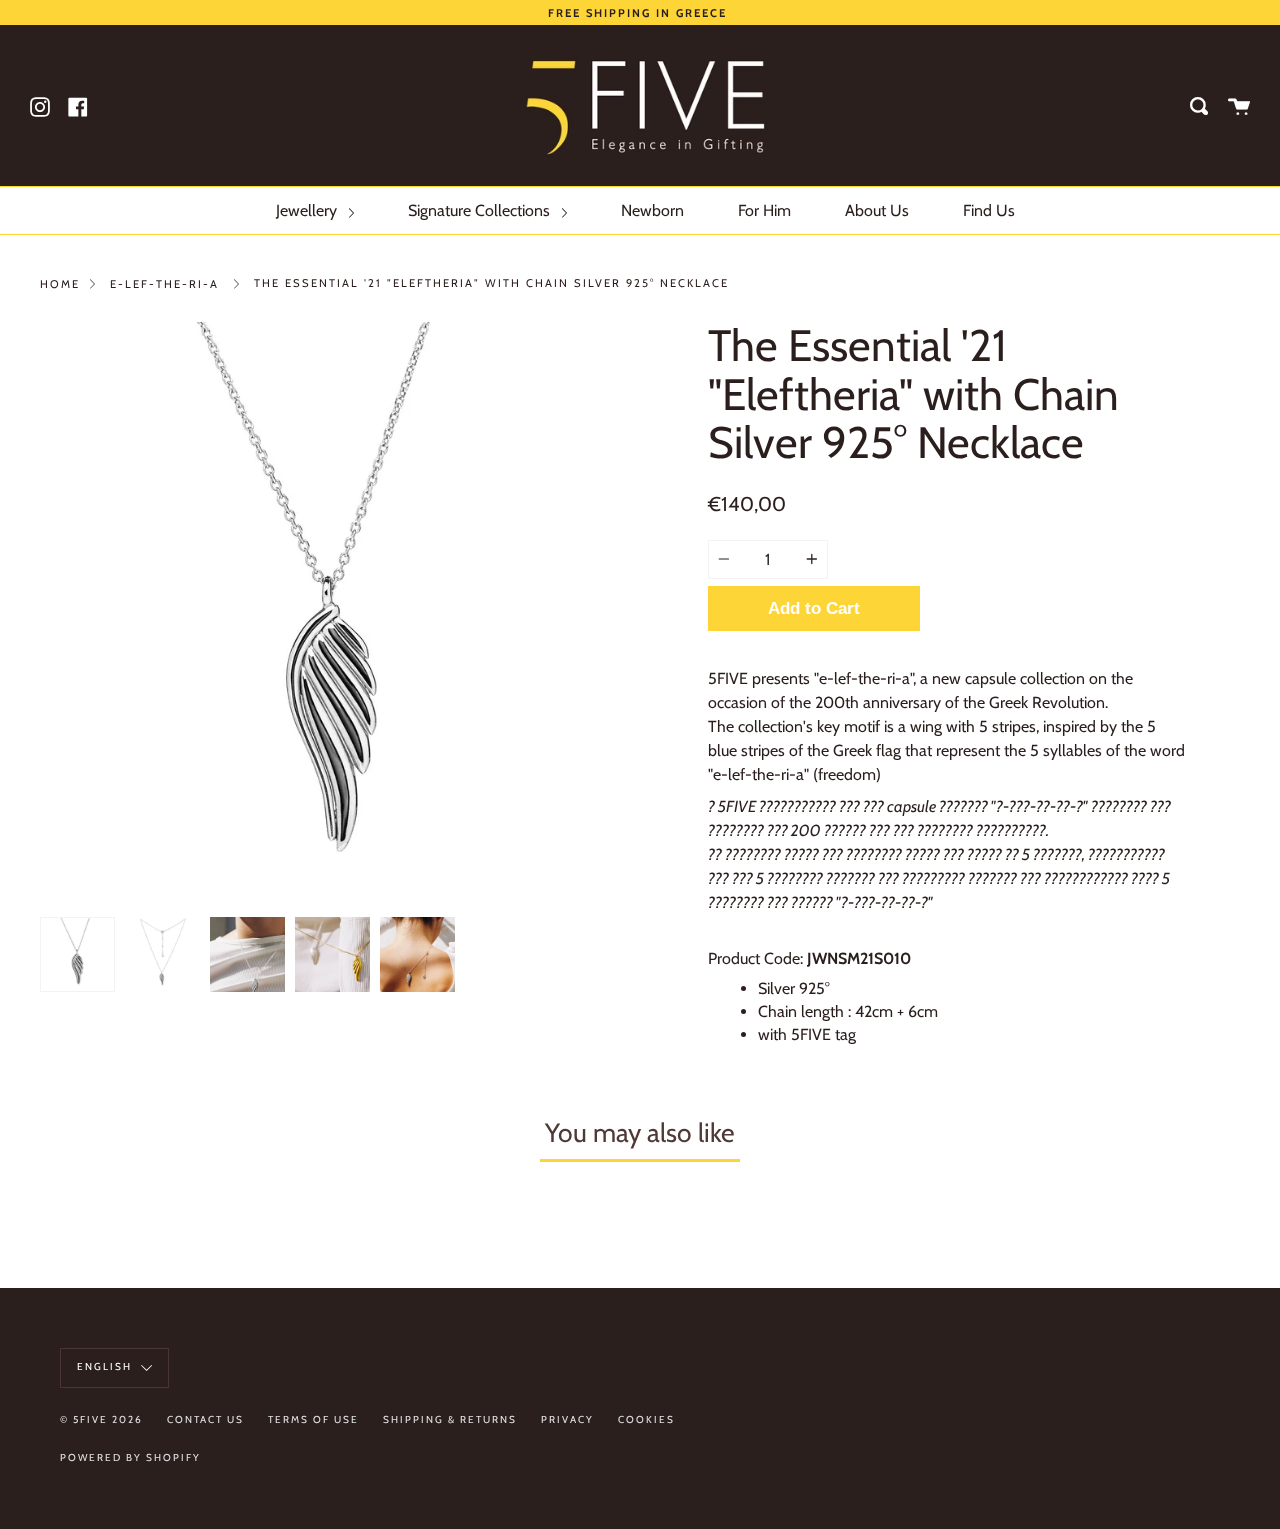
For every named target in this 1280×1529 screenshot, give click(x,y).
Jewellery (308, 210)
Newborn (652, 210)
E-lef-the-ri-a (164, 284)
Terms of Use (313, 1419)
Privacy (567, 1419)
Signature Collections (481, 210)
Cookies (646, 1419)
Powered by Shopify (130, 1457)
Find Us (989, 210)
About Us (877, 210)
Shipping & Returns (450, 1419)
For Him (764, 210)
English (106, 1366)
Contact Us (205, 1419)
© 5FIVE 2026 (101, 1419)
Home (60, 284)
